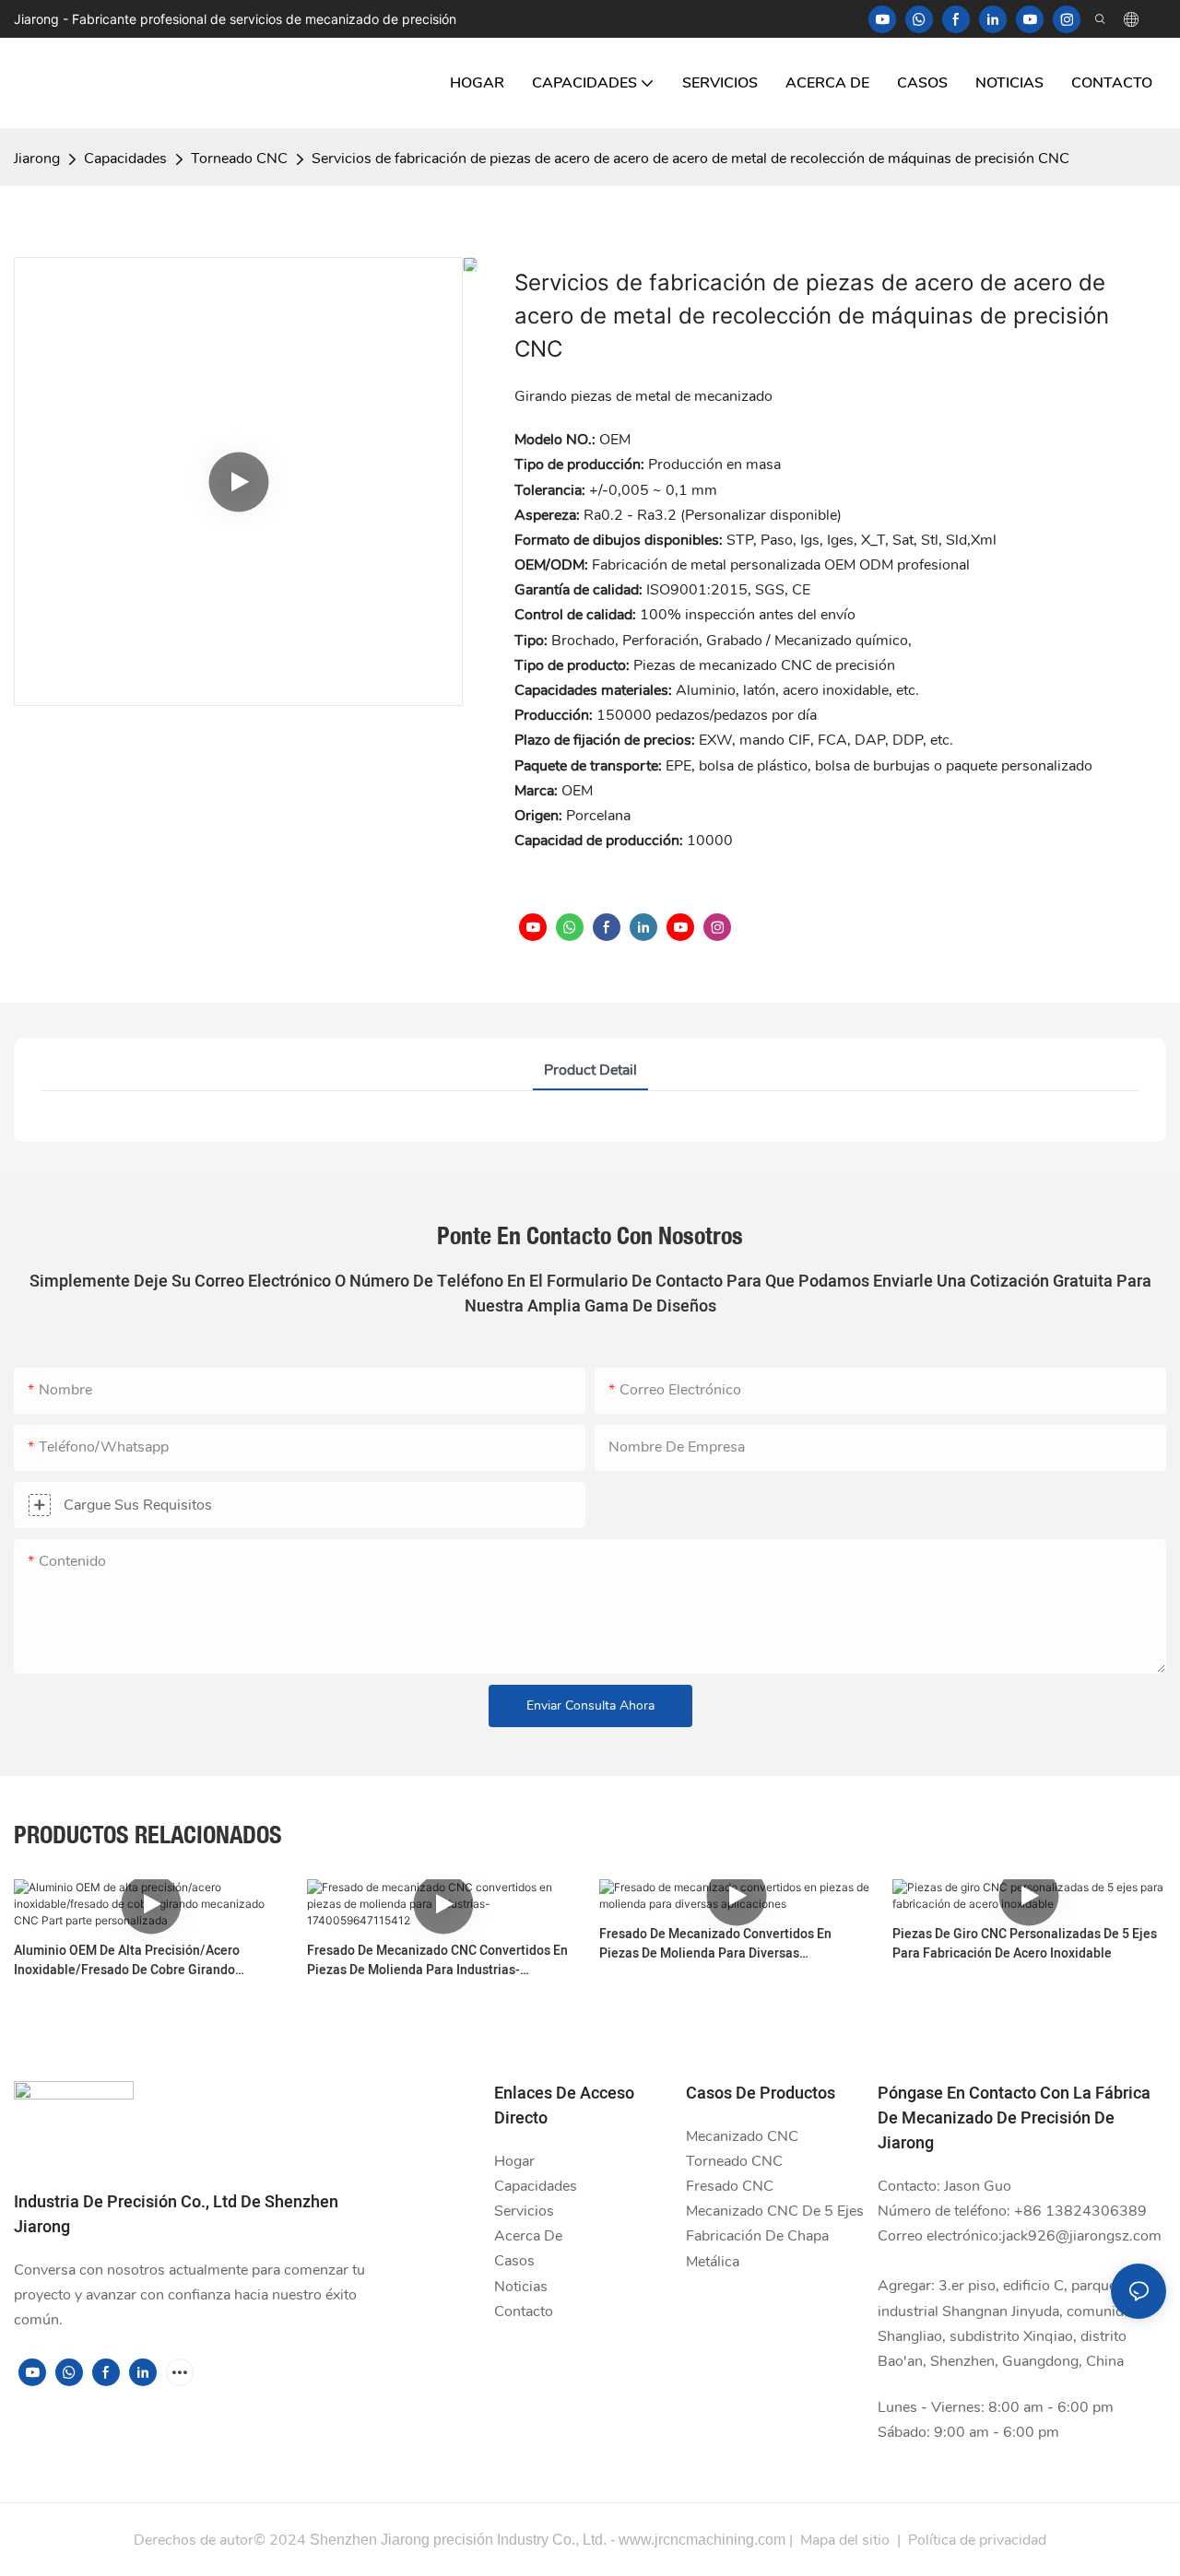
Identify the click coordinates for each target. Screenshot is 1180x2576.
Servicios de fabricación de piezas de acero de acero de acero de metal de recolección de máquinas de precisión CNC (690, 159)
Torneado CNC (239, 159)
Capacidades (125, 159)
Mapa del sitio (845, 2540)
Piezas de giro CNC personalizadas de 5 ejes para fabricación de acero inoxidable (1025, 1944)
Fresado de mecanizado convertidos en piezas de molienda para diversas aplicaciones (715, 1944)
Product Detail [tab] (590, 1070)
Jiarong (37, 159)
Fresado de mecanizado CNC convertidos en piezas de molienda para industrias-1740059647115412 (437, 1960)
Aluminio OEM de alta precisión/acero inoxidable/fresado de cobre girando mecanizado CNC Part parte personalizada (139, 1960)
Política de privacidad (977, 2540)
